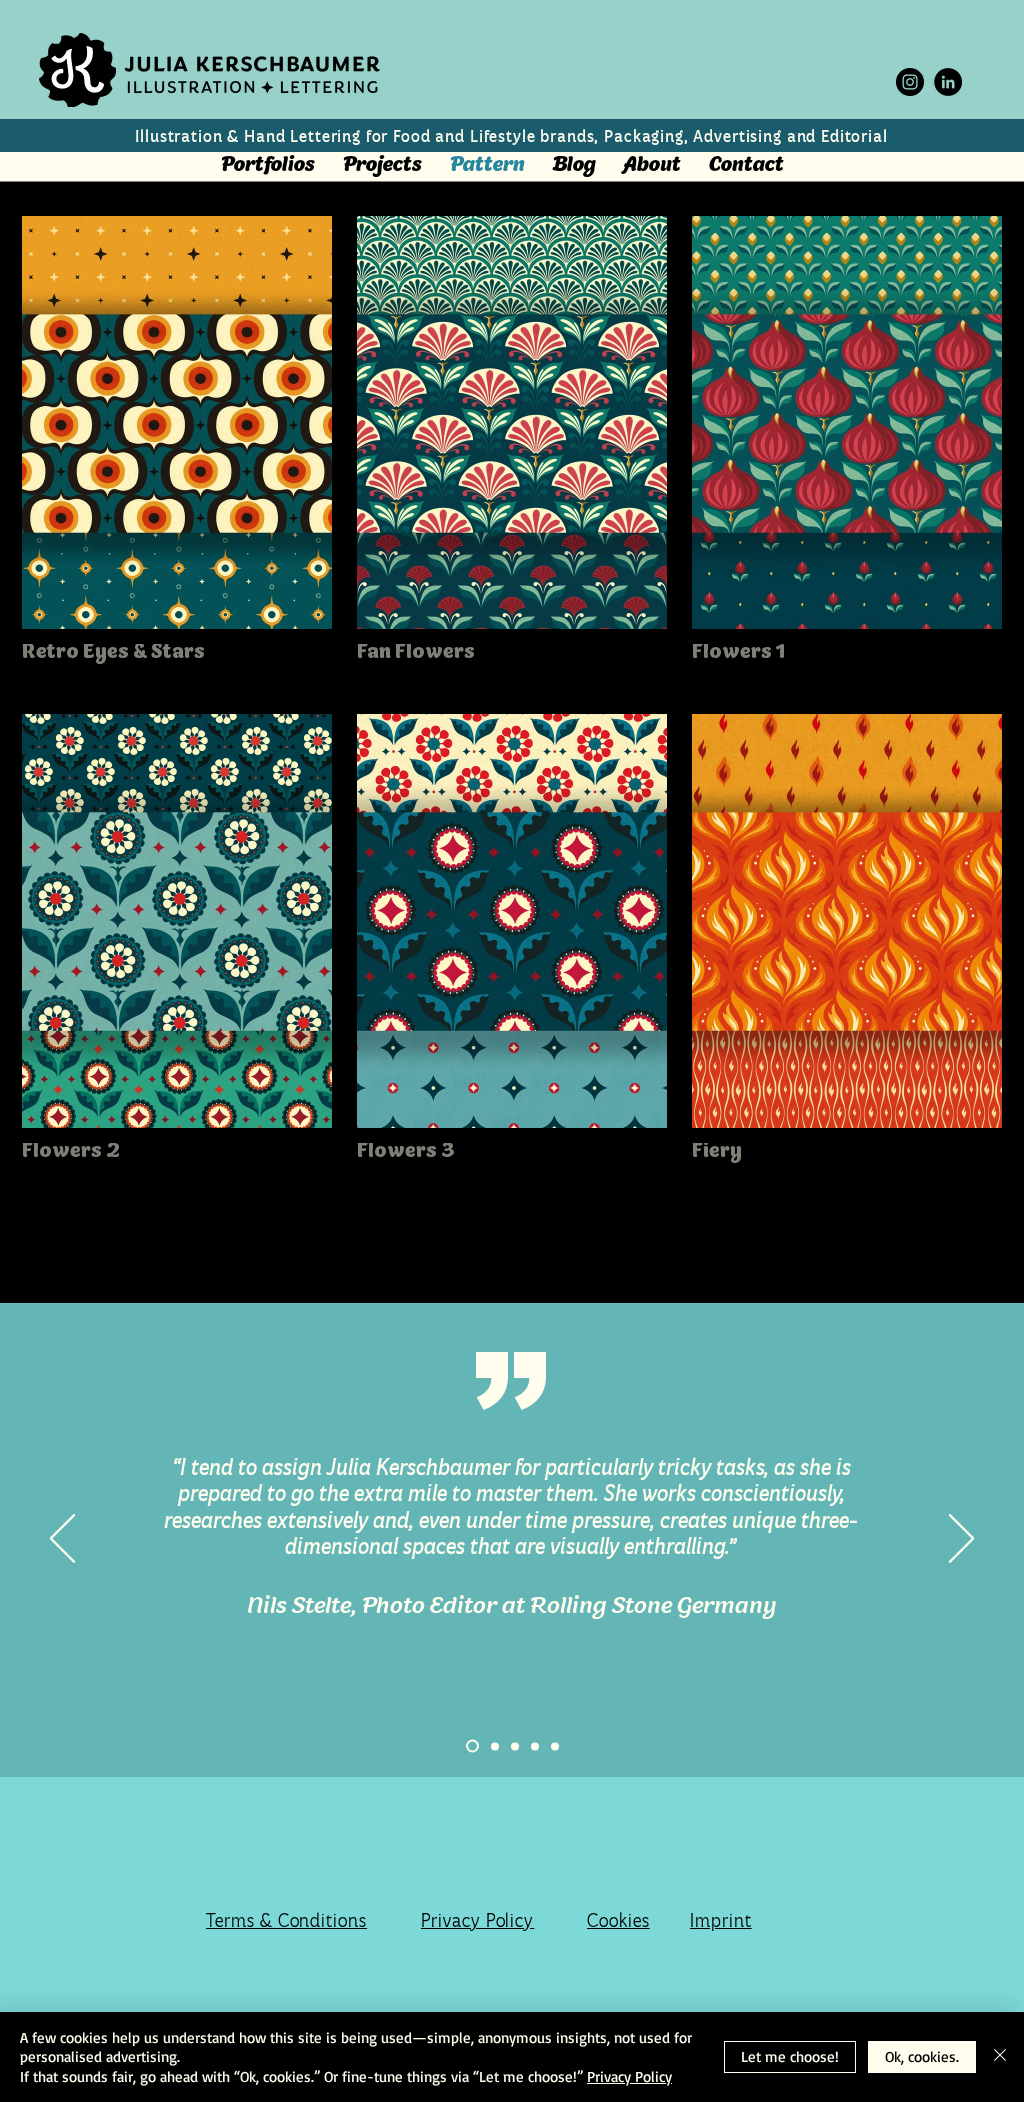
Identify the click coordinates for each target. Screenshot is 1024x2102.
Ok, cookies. (922, 2056)
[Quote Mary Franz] (555, 1746)
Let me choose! (790, 2056)
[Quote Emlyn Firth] (515, 1746)
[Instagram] (910, 82)
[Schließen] (1000, 2057)
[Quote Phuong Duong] (495, 1746)
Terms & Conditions (286, 1920)
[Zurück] (62, 1540)
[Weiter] (961, 1540)
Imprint (721, 1920)
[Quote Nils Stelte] (472, 1746)
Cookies (618, 1920)
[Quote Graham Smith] (535, 1746)
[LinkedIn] (948, 82)
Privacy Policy (477, 1920)
